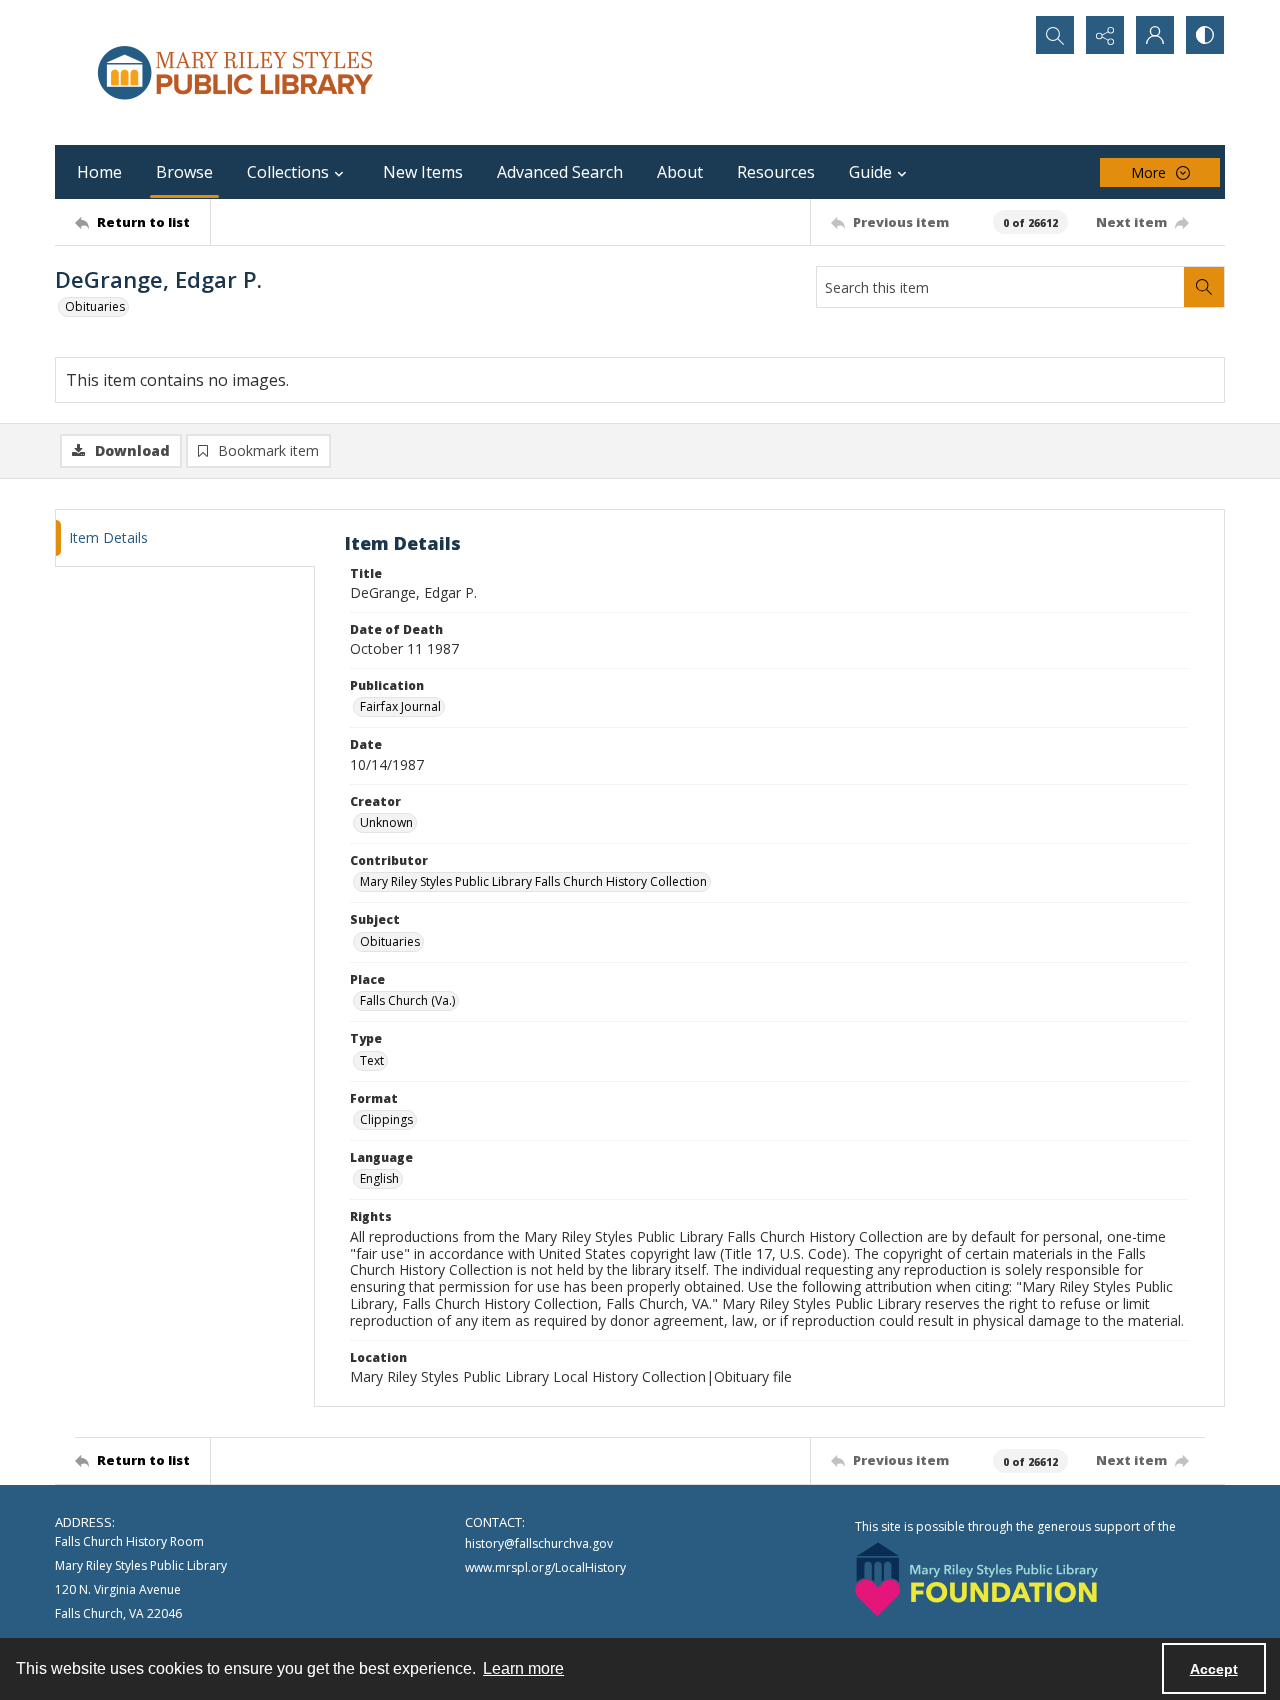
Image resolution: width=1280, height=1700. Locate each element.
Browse (184, 172)
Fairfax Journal (400, 706)
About (680, 172)
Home (99, 172)
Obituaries (95, 306)
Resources (776, 172)
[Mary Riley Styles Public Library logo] (235, 72)
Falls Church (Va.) (407, 1000)
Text (372, 1060)
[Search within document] (1204, 287)
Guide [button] (870, 172)
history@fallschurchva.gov (539, 1543)
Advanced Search (560, 172)
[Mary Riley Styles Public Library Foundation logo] (976, 1579)
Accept (1214, 1669)
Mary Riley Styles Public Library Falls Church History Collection (533, 881)
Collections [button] (288, 172)
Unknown (386, 822)
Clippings (386, 1119)
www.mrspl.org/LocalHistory (545, 1567)
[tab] (185, 538)
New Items (423, 172)
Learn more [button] (523, 1668)
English (379, 1178)
